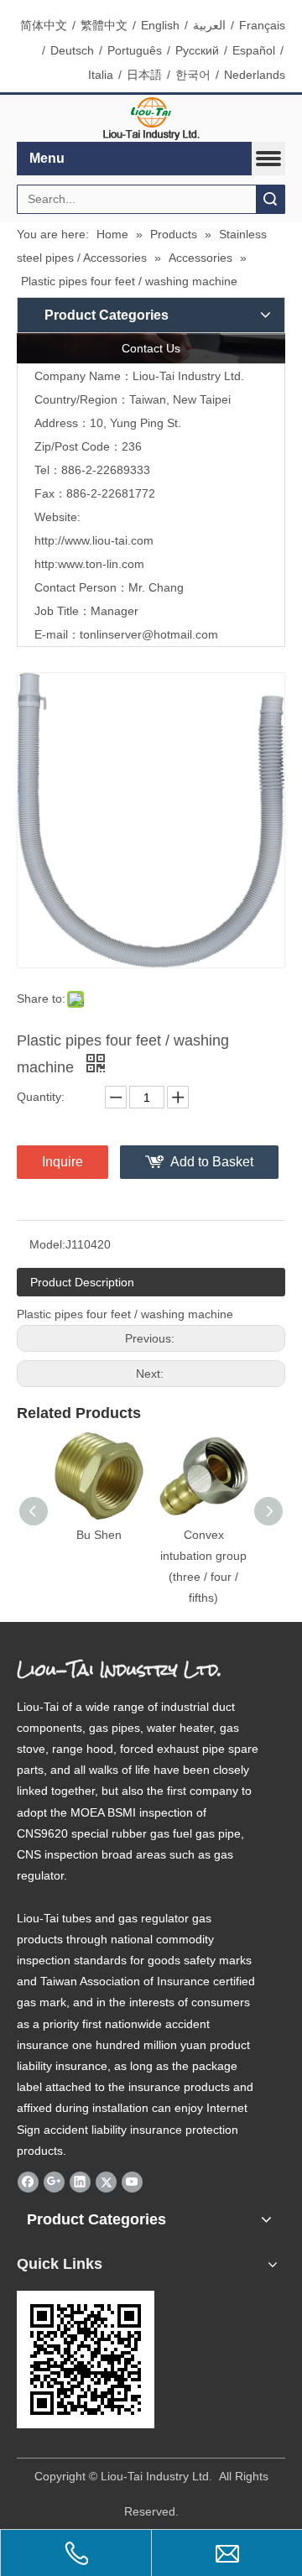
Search (270, 199)
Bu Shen (99, 1535)
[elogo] (151, 119)
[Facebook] (28, 2182)
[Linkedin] (80, 2182)
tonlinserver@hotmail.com (149, 634)
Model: (47, 1244)
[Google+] (54, 2182)
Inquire (62, 1162)
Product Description (82, 1282)
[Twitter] (106, 2182)
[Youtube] (132, 2182)
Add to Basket (212, 1162)
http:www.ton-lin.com (89, 564)
